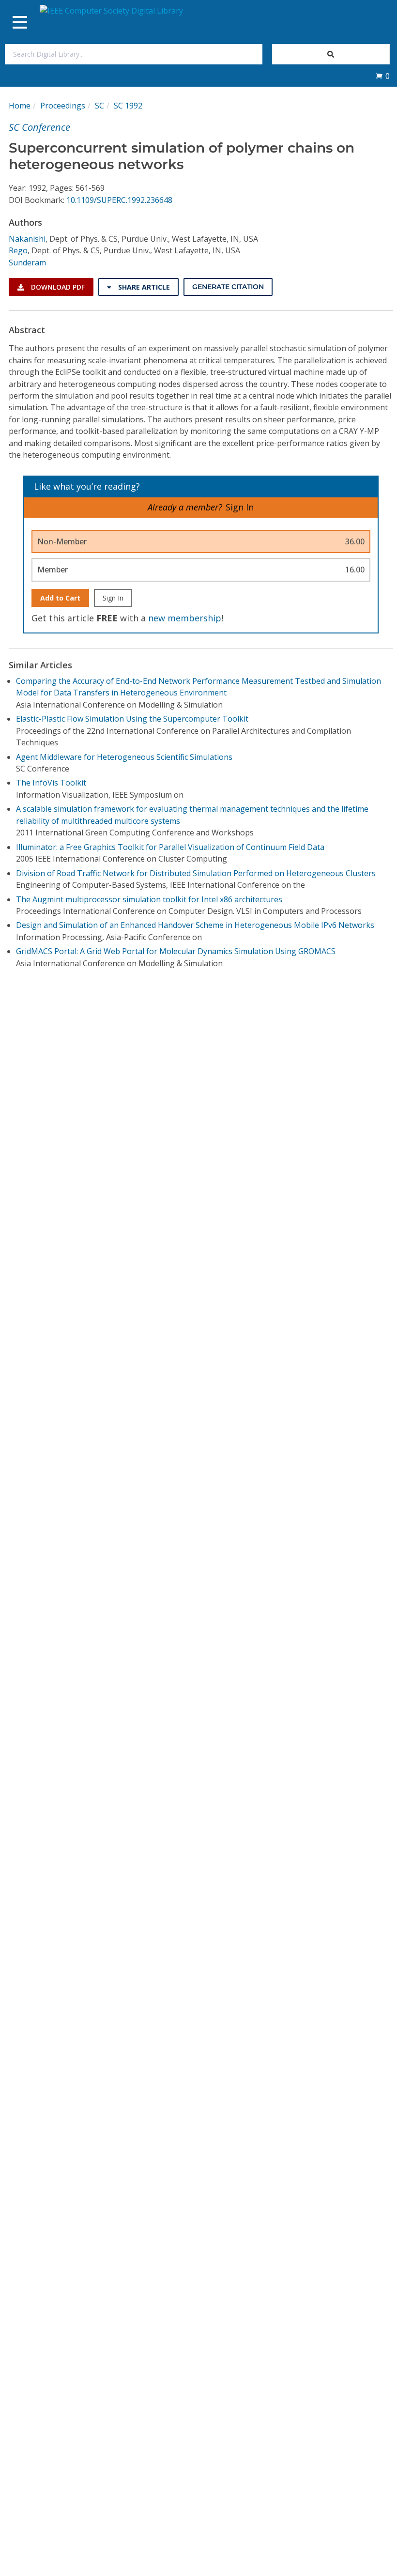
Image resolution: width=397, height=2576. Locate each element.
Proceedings (63, 106)
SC (99, 106)
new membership (185, 618)
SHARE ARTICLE (143, 287)
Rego (18, 250)
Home (20, 106)
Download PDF (57, 287)
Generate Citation (228, 287)
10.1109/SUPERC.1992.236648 (119, 200)
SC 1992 (128, 106)
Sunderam (27, 262)
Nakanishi (27, 239)
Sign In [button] (240, 507)
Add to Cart (60, 598)
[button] (382, 76)
